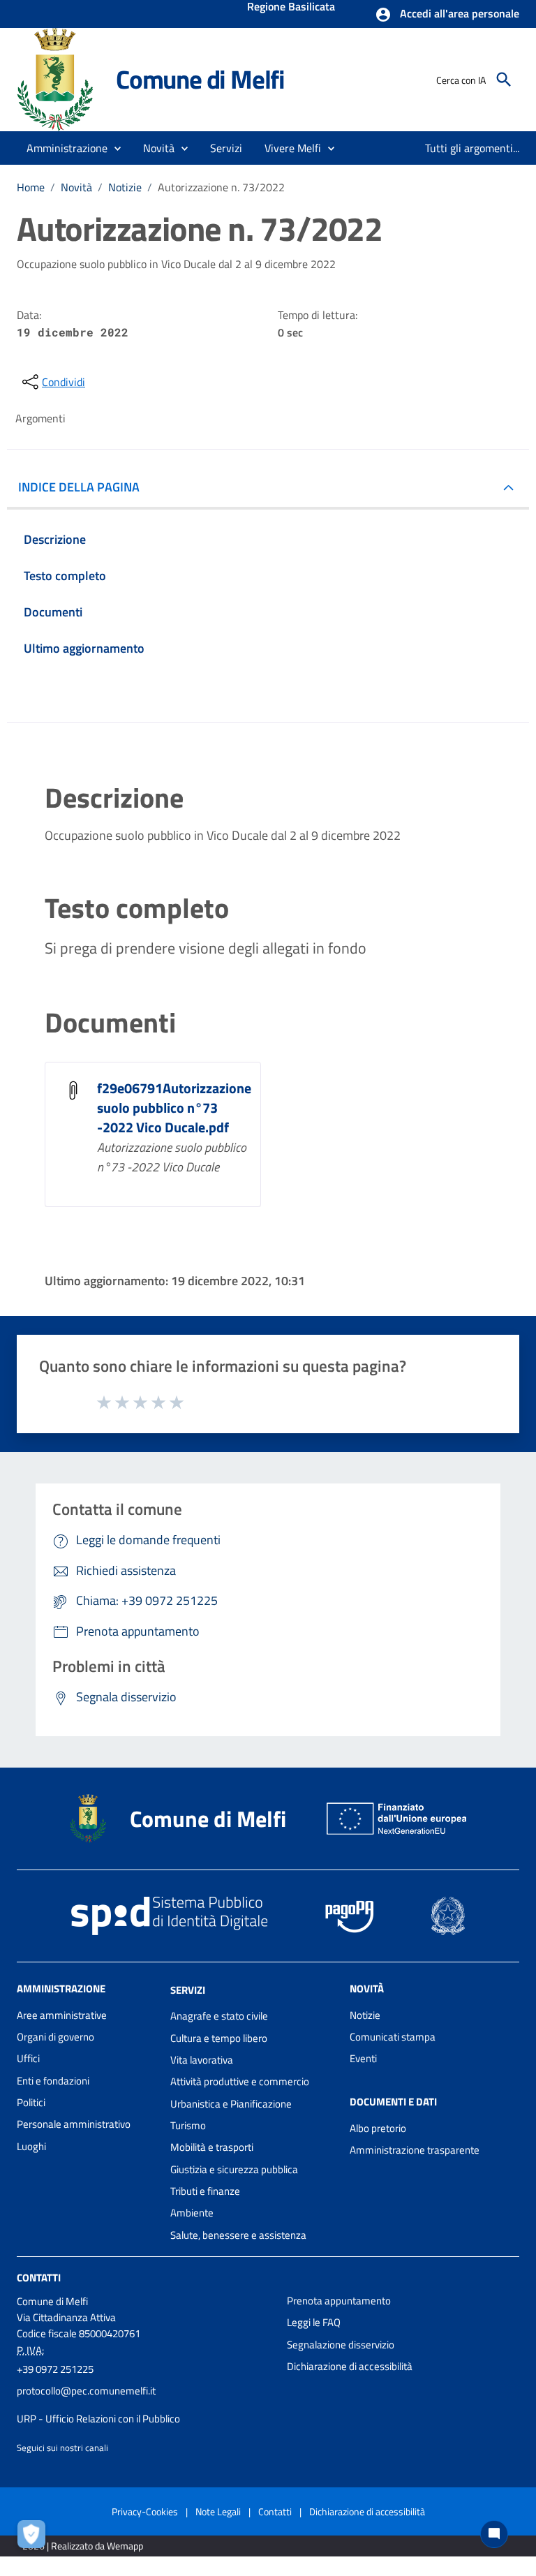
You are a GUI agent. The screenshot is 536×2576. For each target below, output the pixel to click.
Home (31, 187)
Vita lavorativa (202, 2060)
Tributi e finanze (205, 2191)
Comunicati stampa (393, 2037)
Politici (31, 2102)
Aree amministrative (62, 2015)
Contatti (39, 2278)
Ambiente (192, 2213)
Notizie (125, 187)
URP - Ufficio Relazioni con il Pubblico (98, 2419)
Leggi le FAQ (314, 2322)
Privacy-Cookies (145, 2511)
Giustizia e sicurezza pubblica (234, 2169)
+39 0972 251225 (55, 2369)
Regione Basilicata (291, 8)
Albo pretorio (378, 2128)
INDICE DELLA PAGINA (79, 487)
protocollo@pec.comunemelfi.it (86, 2391)
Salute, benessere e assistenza (238, 2235)
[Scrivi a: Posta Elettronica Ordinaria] (145, 2405)
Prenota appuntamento (339, 2301)
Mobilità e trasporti (212, 2147)
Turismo (188, 2125)
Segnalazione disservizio (341, 2345)
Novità (76, 187)
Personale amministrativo (74, 2124)
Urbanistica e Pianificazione (231, 2104)
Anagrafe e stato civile (219, 2016)
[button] (447, 15)
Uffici (28, 2058)
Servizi (188, 1989)
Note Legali (218, 2511)
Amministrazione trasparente (415, 2150)
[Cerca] (504, 80)
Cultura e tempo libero (219, 2038)
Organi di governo (55, 2037)
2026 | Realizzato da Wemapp (83, 2546)
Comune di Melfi (200, 79)
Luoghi (31, 2146)
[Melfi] (60, 79)
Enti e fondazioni (53, 2081)
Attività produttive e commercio (240, 2081)
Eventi (363, 2058)
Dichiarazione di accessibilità (350, 2366)
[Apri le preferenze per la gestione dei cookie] (35, 2538)
